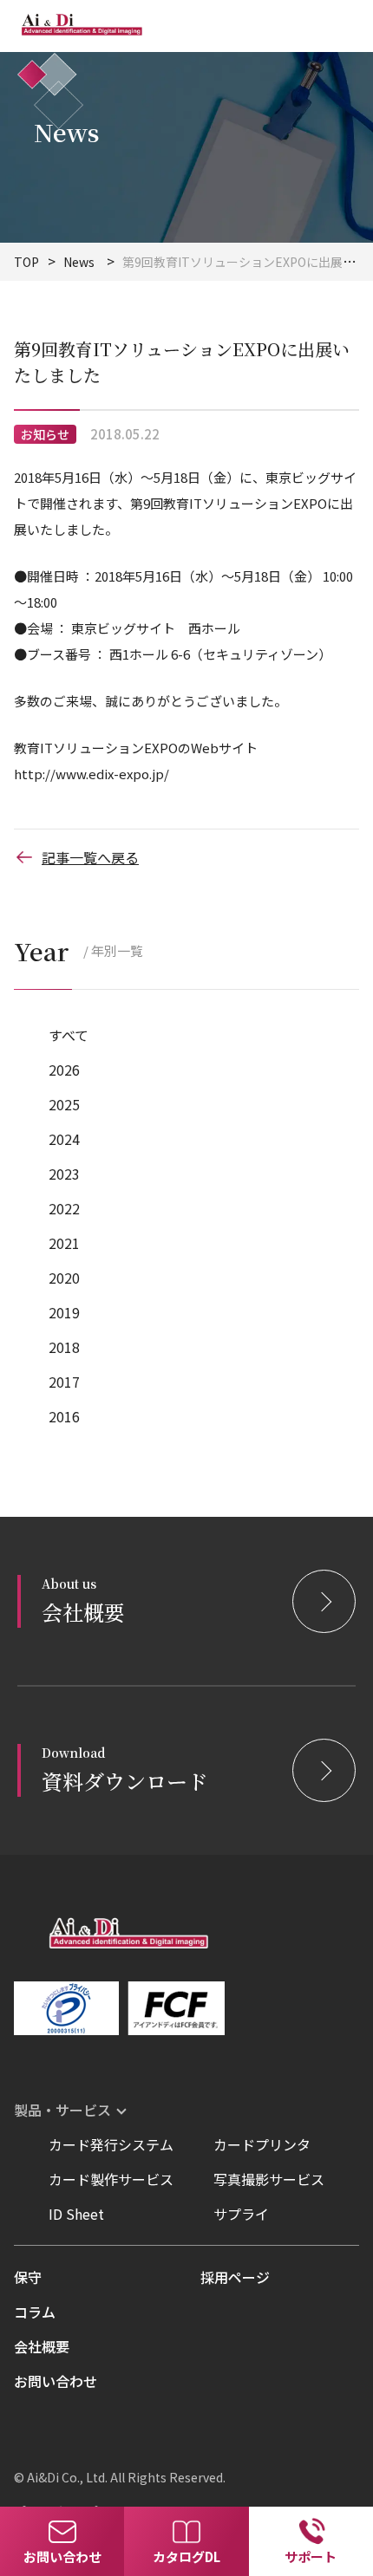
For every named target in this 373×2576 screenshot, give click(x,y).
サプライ (241, 2214)
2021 (64, 1243)
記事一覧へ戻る (90, 857)
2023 (64, 1174)
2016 (64, 1416)
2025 (64, 1104)
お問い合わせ (56, 2381)
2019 (64, 1312)
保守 (28, 2277)
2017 (64, 1382)
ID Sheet (76, 2214)
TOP (26, 262)
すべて (69, 1035)
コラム (35, 2312)
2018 (64, 1347)
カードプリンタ (262, 2144)
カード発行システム (111, 2144)
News (79, 262)
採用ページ (235, 2277)
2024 (64, 1139)
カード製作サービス (111, 2179)
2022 (64, 1208)
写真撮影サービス (269, 2179)
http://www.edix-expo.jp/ (92, 774)
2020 (64, 1278)
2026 (64, 1070)
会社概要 (42, 2346)
